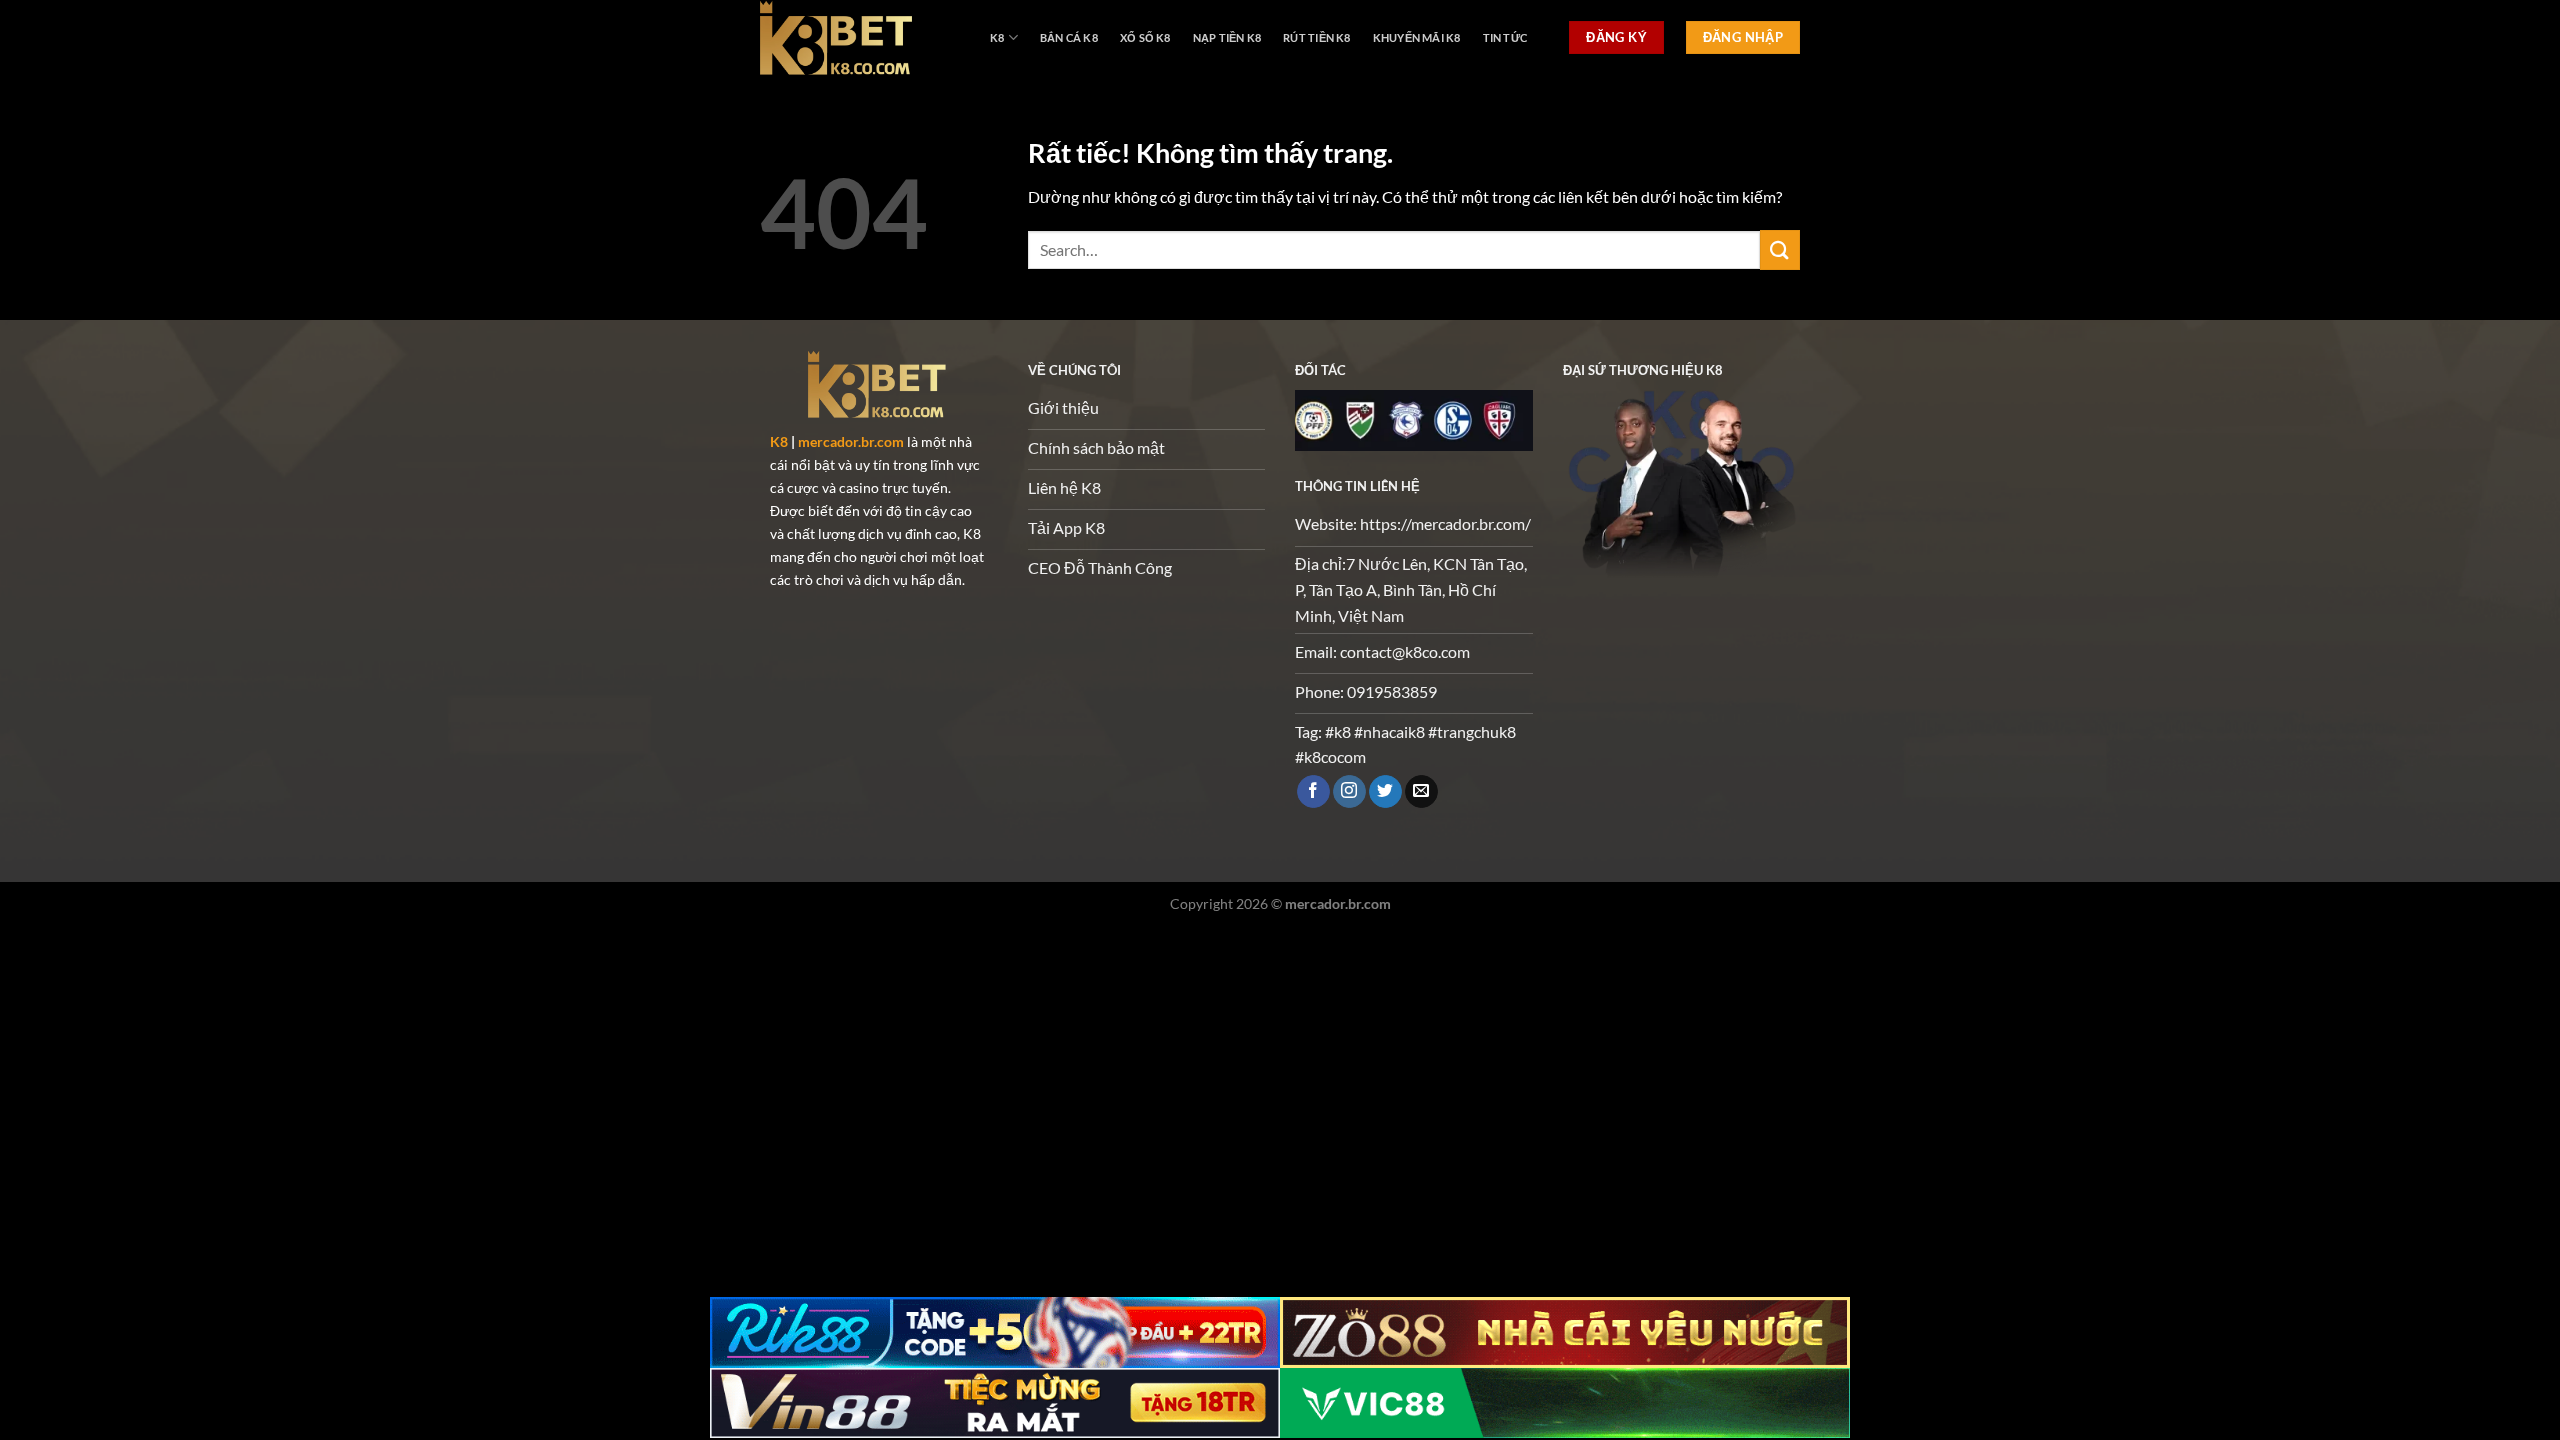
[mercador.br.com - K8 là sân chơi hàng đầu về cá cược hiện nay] (860, 37)
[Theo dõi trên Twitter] (1385, 792)
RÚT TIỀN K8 (1316, 37)
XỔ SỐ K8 (1145, 37)
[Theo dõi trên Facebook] (1313, 792)
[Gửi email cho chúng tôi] (1421, 792)
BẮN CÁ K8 (1069, 37)
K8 (997, 37)
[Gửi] (1780, 249)
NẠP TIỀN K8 (1227, 37)
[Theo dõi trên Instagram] (1349, 792)
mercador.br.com (851, 441)
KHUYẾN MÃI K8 (1417, 37)
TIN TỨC (1505, 37)
